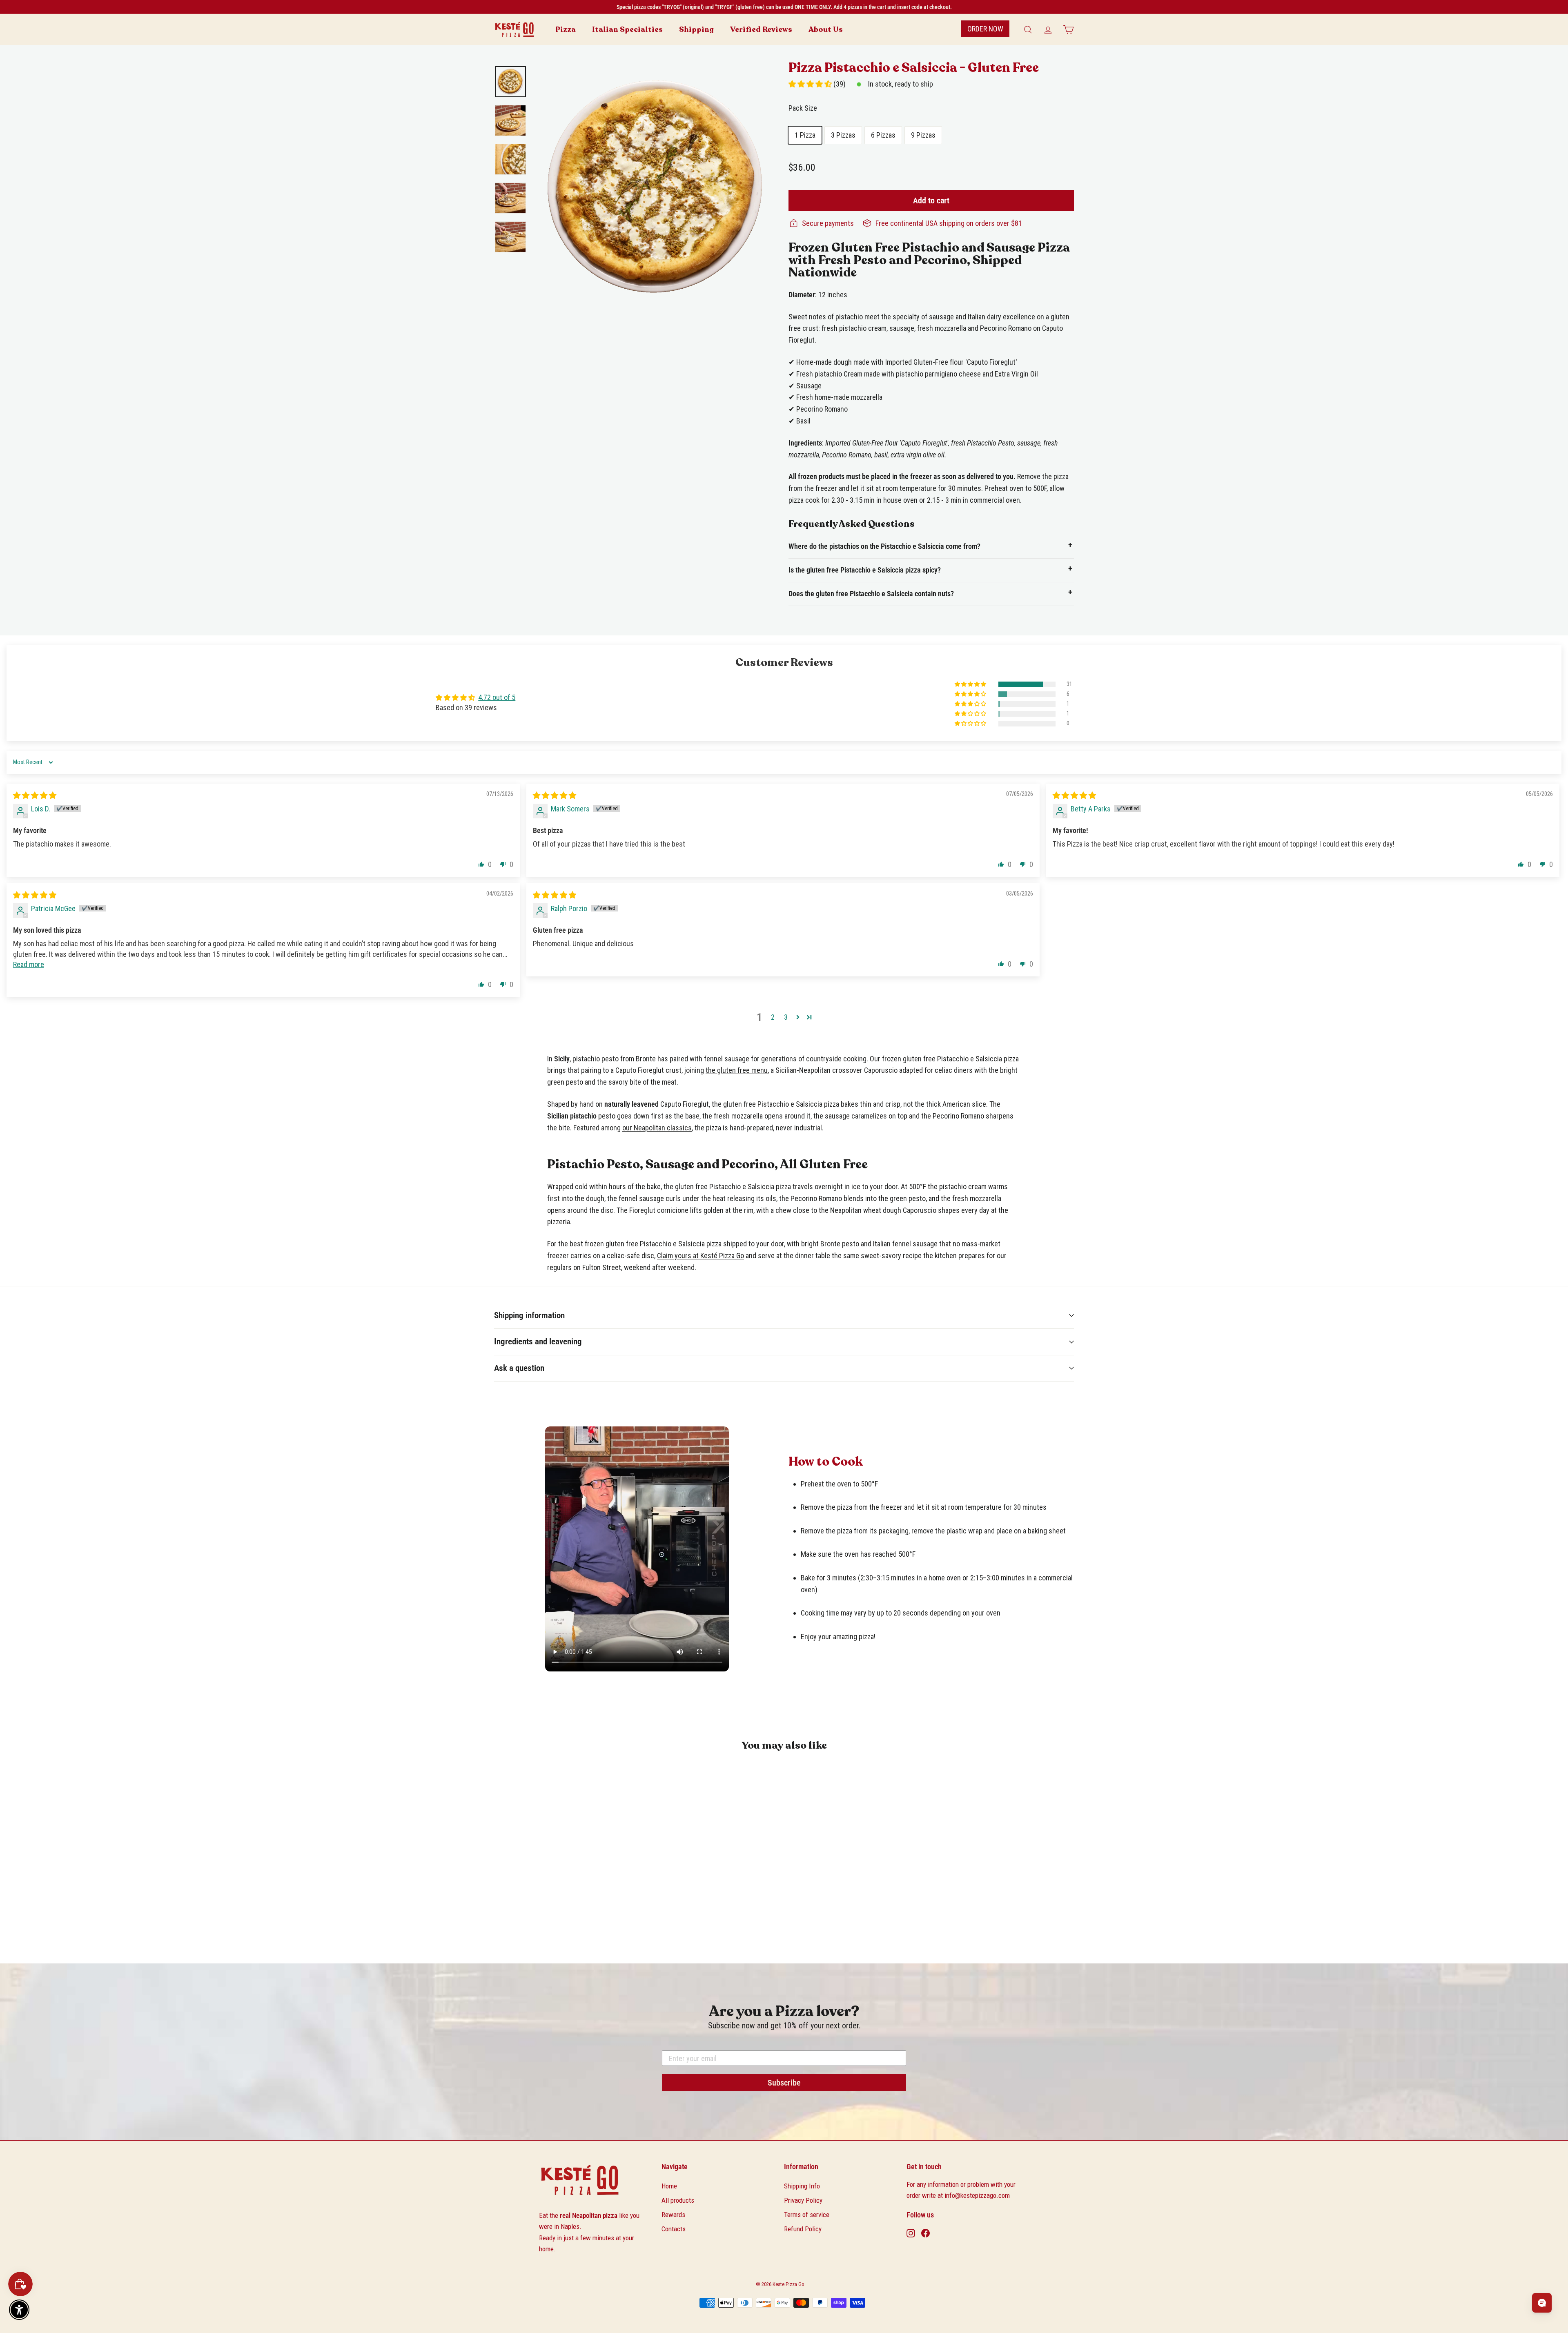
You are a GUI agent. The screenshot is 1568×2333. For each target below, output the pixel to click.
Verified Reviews (761, 29)
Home (669, 2186)
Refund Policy (803, 2229)
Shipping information (529, 1315)
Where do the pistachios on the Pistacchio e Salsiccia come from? (884, 546)
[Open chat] (1542, 2303)
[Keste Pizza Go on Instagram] (911, 2233)
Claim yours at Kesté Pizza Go (700, 1256)
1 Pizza (805, 135)
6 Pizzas (883, 135)
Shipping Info (802, 2186)
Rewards (673, 2215)
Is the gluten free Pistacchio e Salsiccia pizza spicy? (865, 570)
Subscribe (784, 2083)
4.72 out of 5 (497, 697)
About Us (826, 29)
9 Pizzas (923, 135)
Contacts (674, 2229)
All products (678, 2200)
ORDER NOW (985, 29)
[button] (811, 84)
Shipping (696, 29)
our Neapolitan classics (657, 1128)
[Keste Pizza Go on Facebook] (925, 2233)
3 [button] (786, 1017)
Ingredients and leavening (538, 1341)
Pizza (566, 29)
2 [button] (773, 1017)
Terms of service (807, 2215)
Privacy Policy (803, 2200)
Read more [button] (29, 964)
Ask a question (519, 1368)
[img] (35, 795)
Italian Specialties (627, 29)
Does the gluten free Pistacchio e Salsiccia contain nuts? (871, 594)
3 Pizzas (843, 135)
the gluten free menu (737, 1070)
